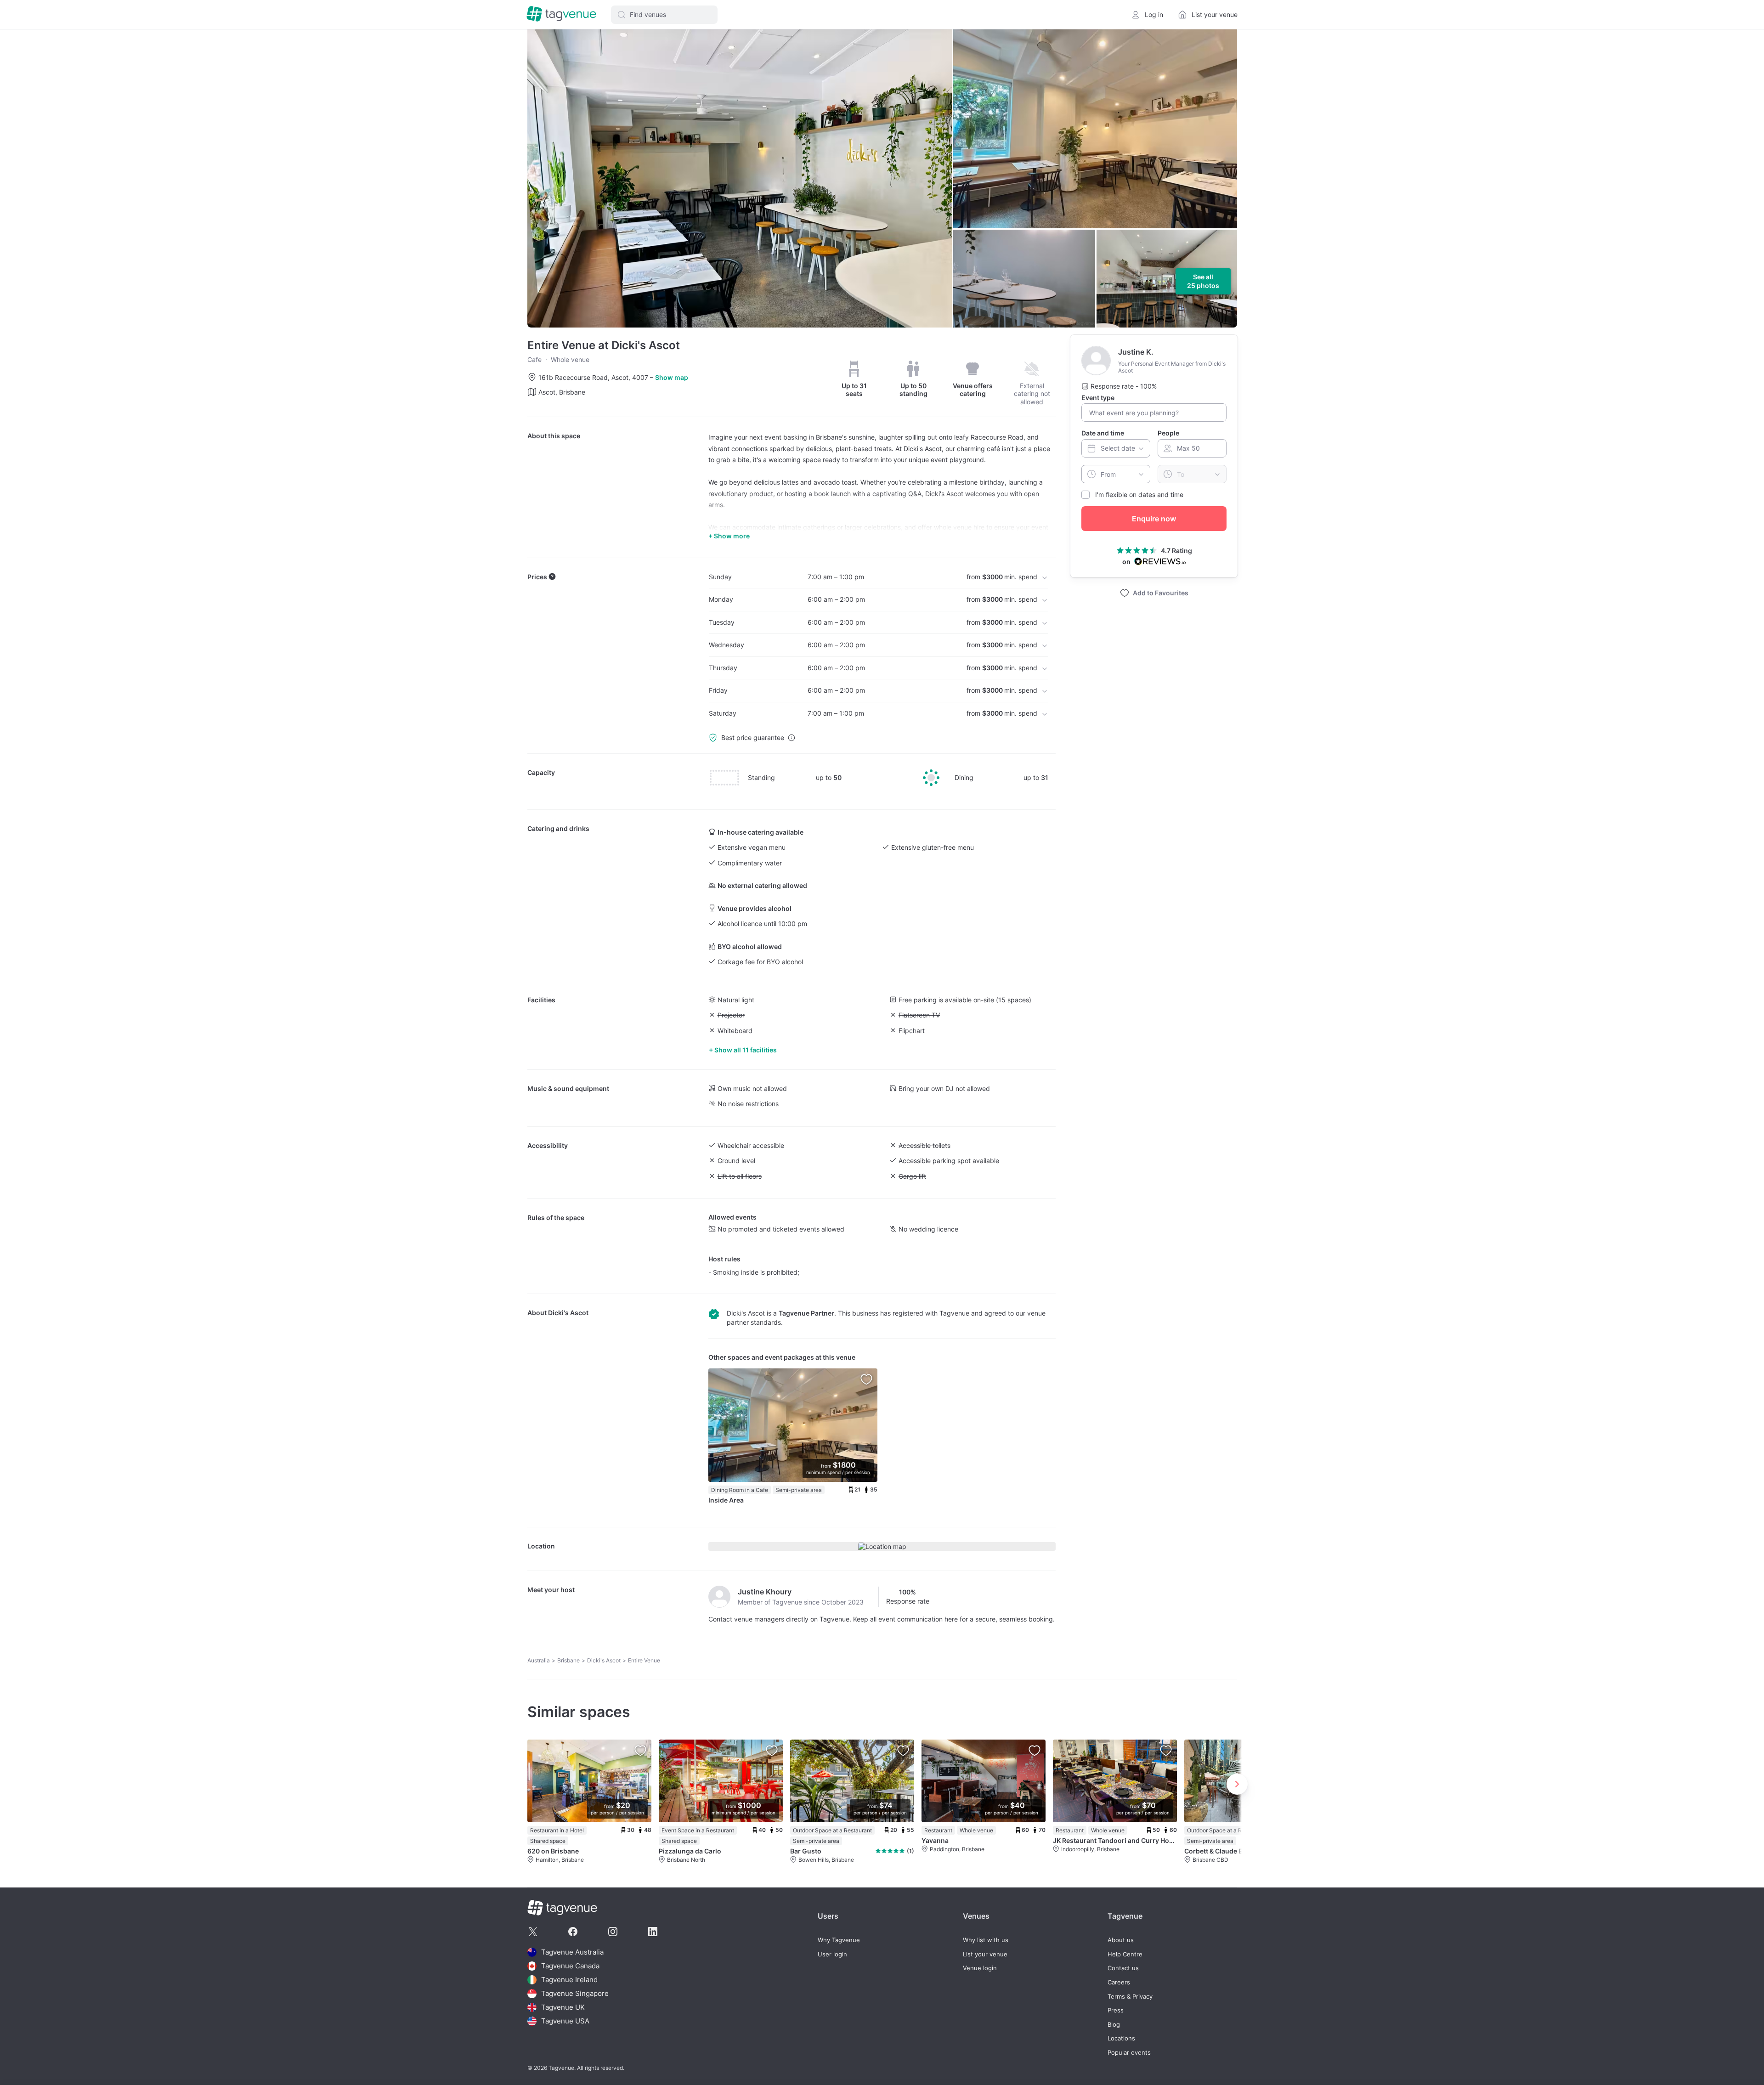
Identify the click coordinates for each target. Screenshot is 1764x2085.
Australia (539, 1660)
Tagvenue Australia (572, 1952)
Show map (672, 377)
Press (1116, 2010)
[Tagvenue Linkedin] (653, 1932)
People (1168, 433)
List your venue (985, 1954)
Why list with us (986, 1940)
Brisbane (568, 1660)
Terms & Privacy (1130, 1997)
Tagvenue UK (563, 2007)
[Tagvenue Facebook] (573, 1932)
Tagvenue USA (565, 2021)
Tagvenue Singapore (575, 1993)
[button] (664, 15)
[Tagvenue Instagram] (613, 1932)
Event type (1098, 398)
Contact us (1123, 1968)
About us (1121, 1940)
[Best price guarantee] (792, 738)
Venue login (980, 1968)
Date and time (1103, 433)
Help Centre (1125, 1954)
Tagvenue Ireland (569, 1980)
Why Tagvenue (839, 1940)
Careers (1119, 1982)
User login (832, 1954)
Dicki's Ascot (568, 1313)
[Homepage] (561, 14)
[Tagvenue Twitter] (533, 1932)
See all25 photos (1203, 281)
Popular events (1129, 2053)
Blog (1114, 2025)
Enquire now (1154, 519)
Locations (1121, 2038)
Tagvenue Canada (570, 1966)
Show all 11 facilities (746, 1050)
